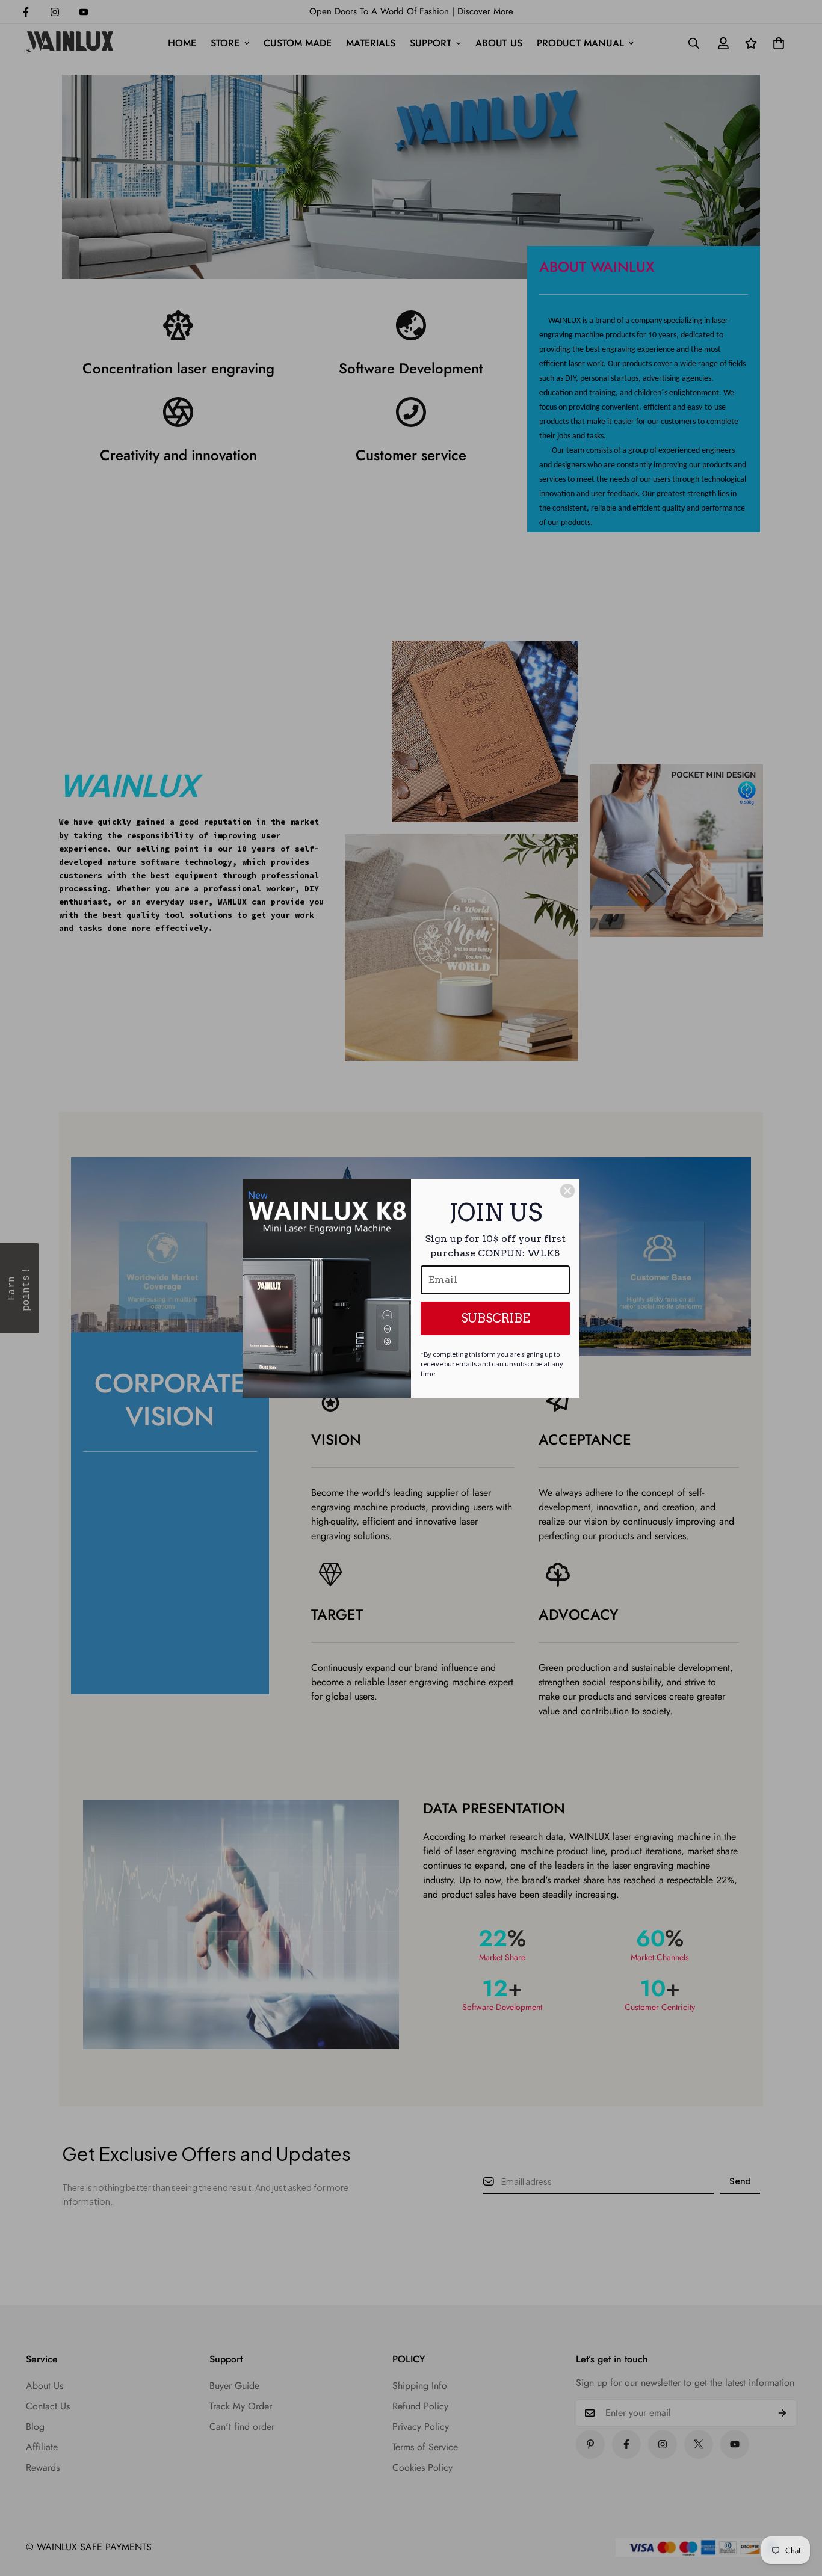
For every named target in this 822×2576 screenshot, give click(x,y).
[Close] (567, 1191)
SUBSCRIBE (496, 1318)
